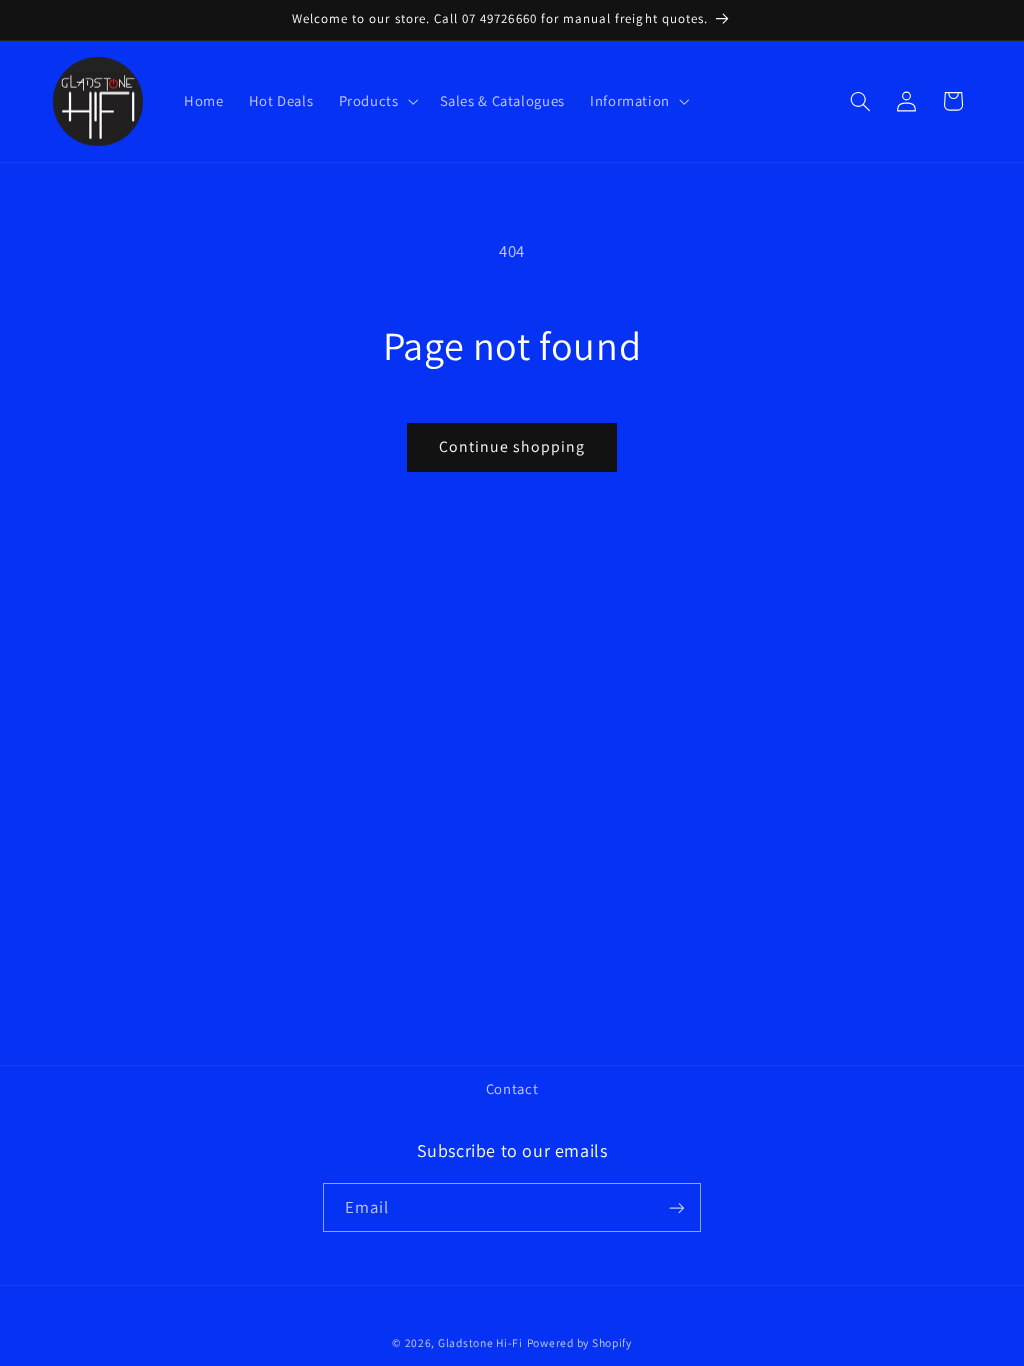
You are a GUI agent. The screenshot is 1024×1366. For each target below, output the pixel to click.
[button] (376, 101)
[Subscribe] (677, 1207)
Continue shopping (512, 446)
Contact (512, 1088)
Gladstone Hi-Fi (480, 1342)
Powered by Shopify (579, 1342)
